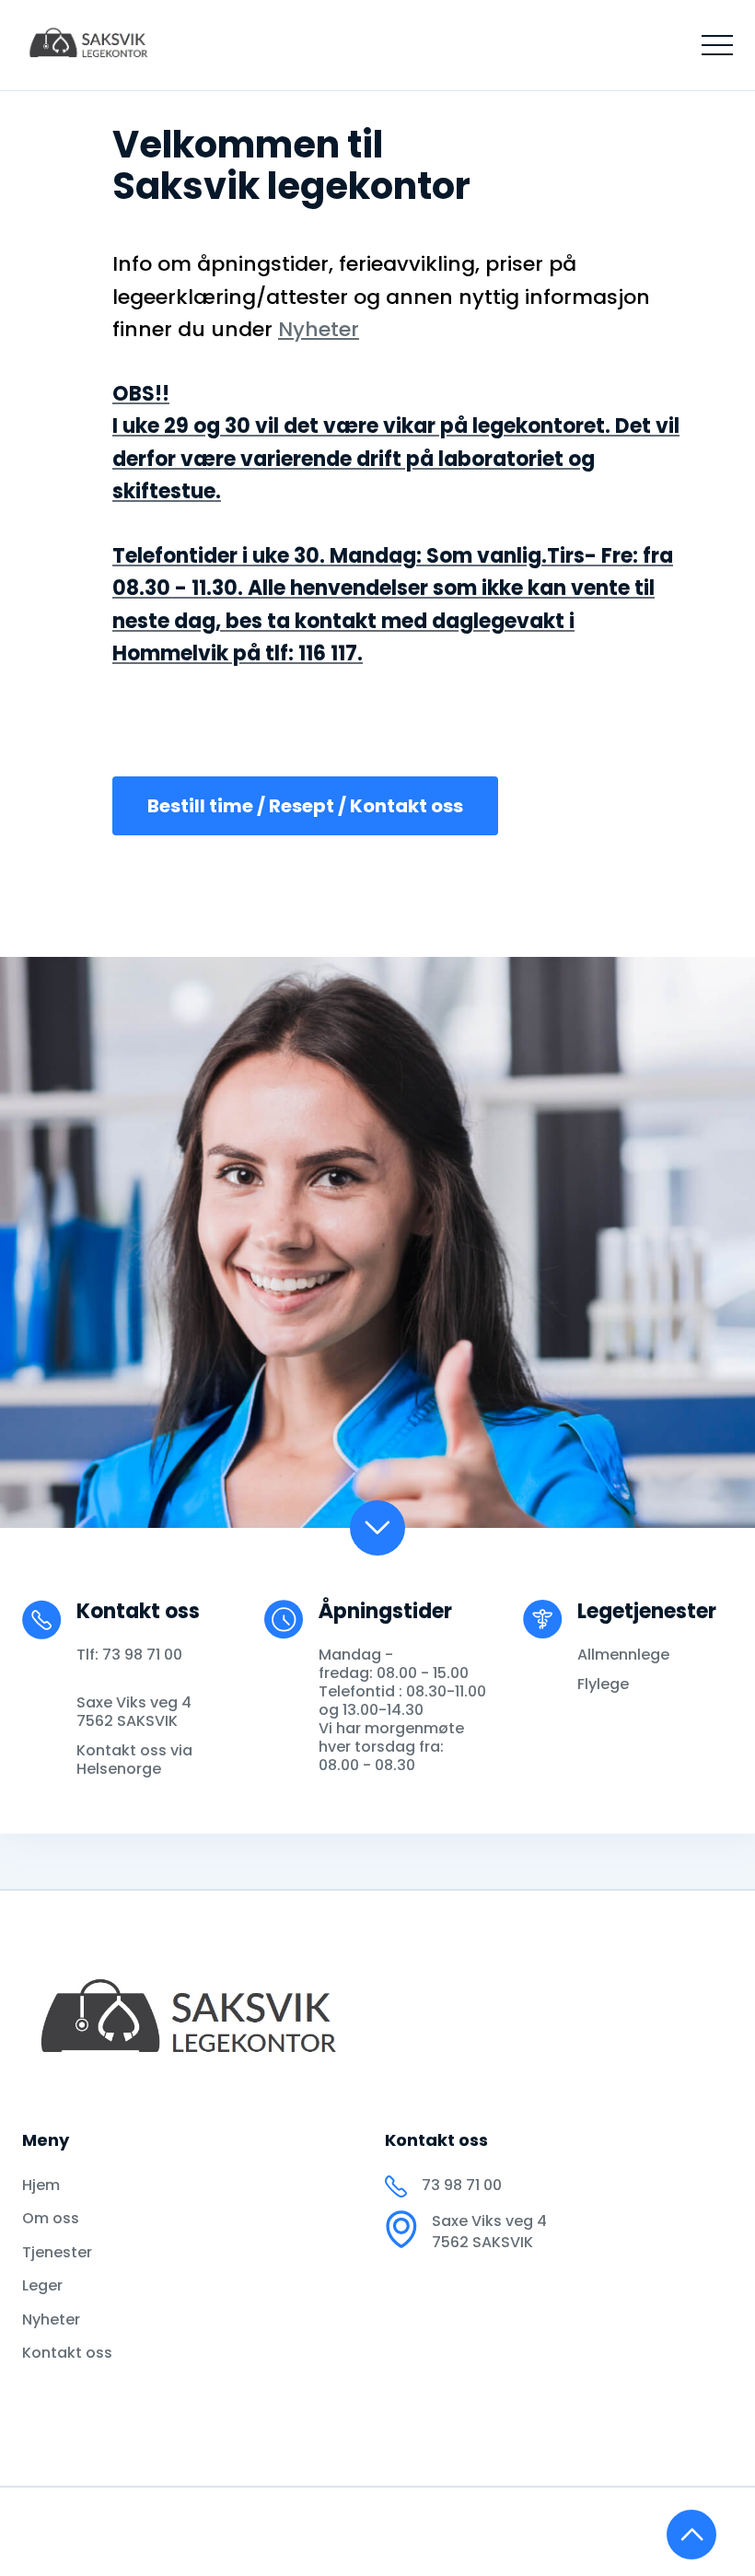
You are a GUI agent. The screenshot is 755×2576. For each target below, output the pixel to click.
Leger (42, 2286)
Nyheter (51, 2320)
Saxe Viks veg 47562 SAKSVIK (134, 1712)
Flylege (603, 1684)
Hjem (41, 2186)
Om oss (51, 2219)
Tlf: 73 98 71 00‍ (129, 1655)
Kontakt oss (67, 2353)
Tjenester (57, 2253)
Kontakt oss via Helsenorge (134, 1760)
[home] (92, 45)
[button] (717, 45)
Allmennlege (623, 1655)
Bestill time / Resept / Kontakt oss (305, 806)
